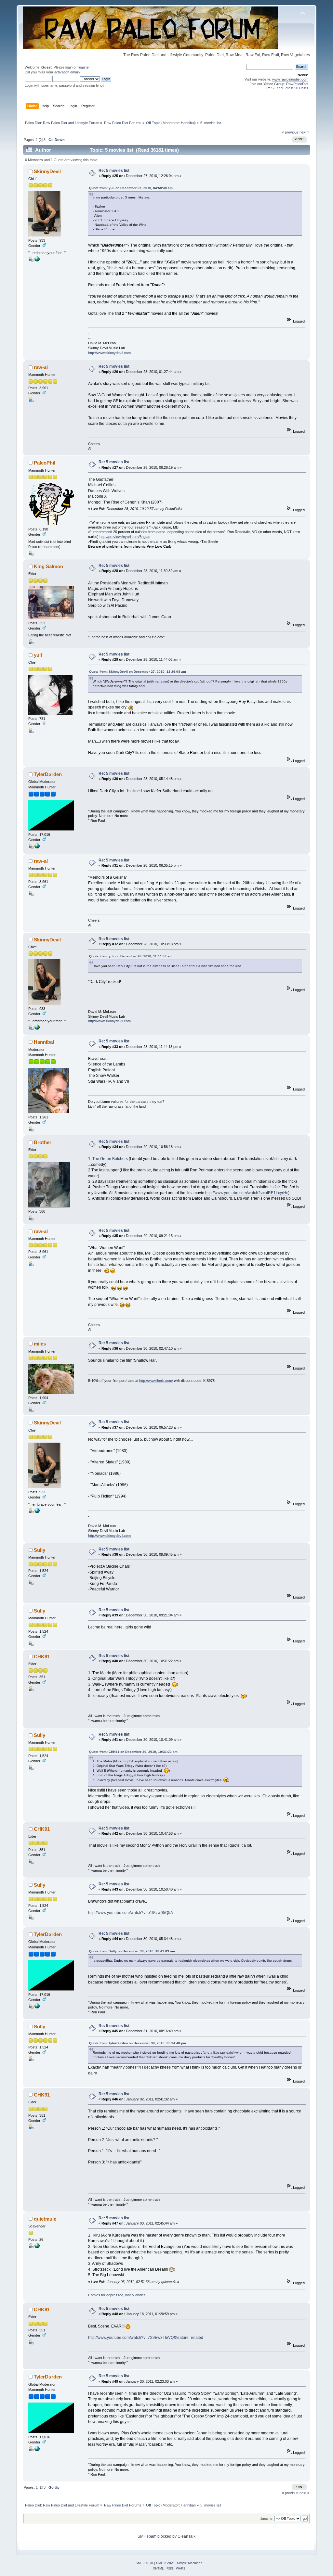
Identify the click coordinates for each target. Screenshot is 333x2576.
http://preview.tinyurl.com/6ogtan (125, 537)
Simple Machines (190, 2563)
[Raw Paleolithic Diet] (37, 847)
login (69, 67)
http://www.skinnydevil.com (109, 353)
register (84, 67)
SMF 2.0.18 (144, 2563)
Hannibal (188, 123)
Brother (43, 1142)
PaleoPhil (45, 463)
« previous (290, 132)
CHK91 (42, 1657)
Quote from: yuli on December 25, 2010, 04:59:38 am (131, 188)
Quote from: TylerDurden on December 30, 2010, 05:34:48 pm (138, 2043)
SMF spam (147, 2536)
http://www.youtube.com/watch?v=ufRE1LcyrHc (247, 1193)
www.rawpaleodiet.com (290, 79)
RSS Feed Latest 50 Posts (287, 88)
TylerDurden (48, 774)
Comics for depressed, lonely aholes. (117, 2295)
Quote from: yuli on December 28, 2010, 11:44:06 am (131, 956)
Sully (40, 1550)
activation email (66, 72)
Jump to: (267, 2519)
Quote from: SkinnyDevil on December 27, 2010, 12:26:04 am (138, 672)
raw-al (41, 367)
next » (304, 132)
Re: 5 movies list (114, 171)
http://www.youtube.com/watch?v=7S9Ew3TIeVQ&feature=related (146, 2338)
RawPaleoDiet (297, 84)
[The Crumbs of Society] (37, 2247)
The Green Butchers (110, 1159)
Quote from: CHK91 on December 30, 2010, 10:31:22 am (133, 1752)
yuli (38, 655)
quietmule (45, 2219)
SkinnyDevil (47, 171)
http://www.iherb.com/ (156, 1381)
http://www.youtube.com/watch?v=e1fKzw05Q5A (131, 1913)
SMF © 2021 (166, 2563)
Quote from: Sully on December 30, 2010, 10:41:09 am (132, 1951)
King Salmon (48, 566)
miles (40, 1344)
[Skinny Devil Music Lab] (37, 260)
